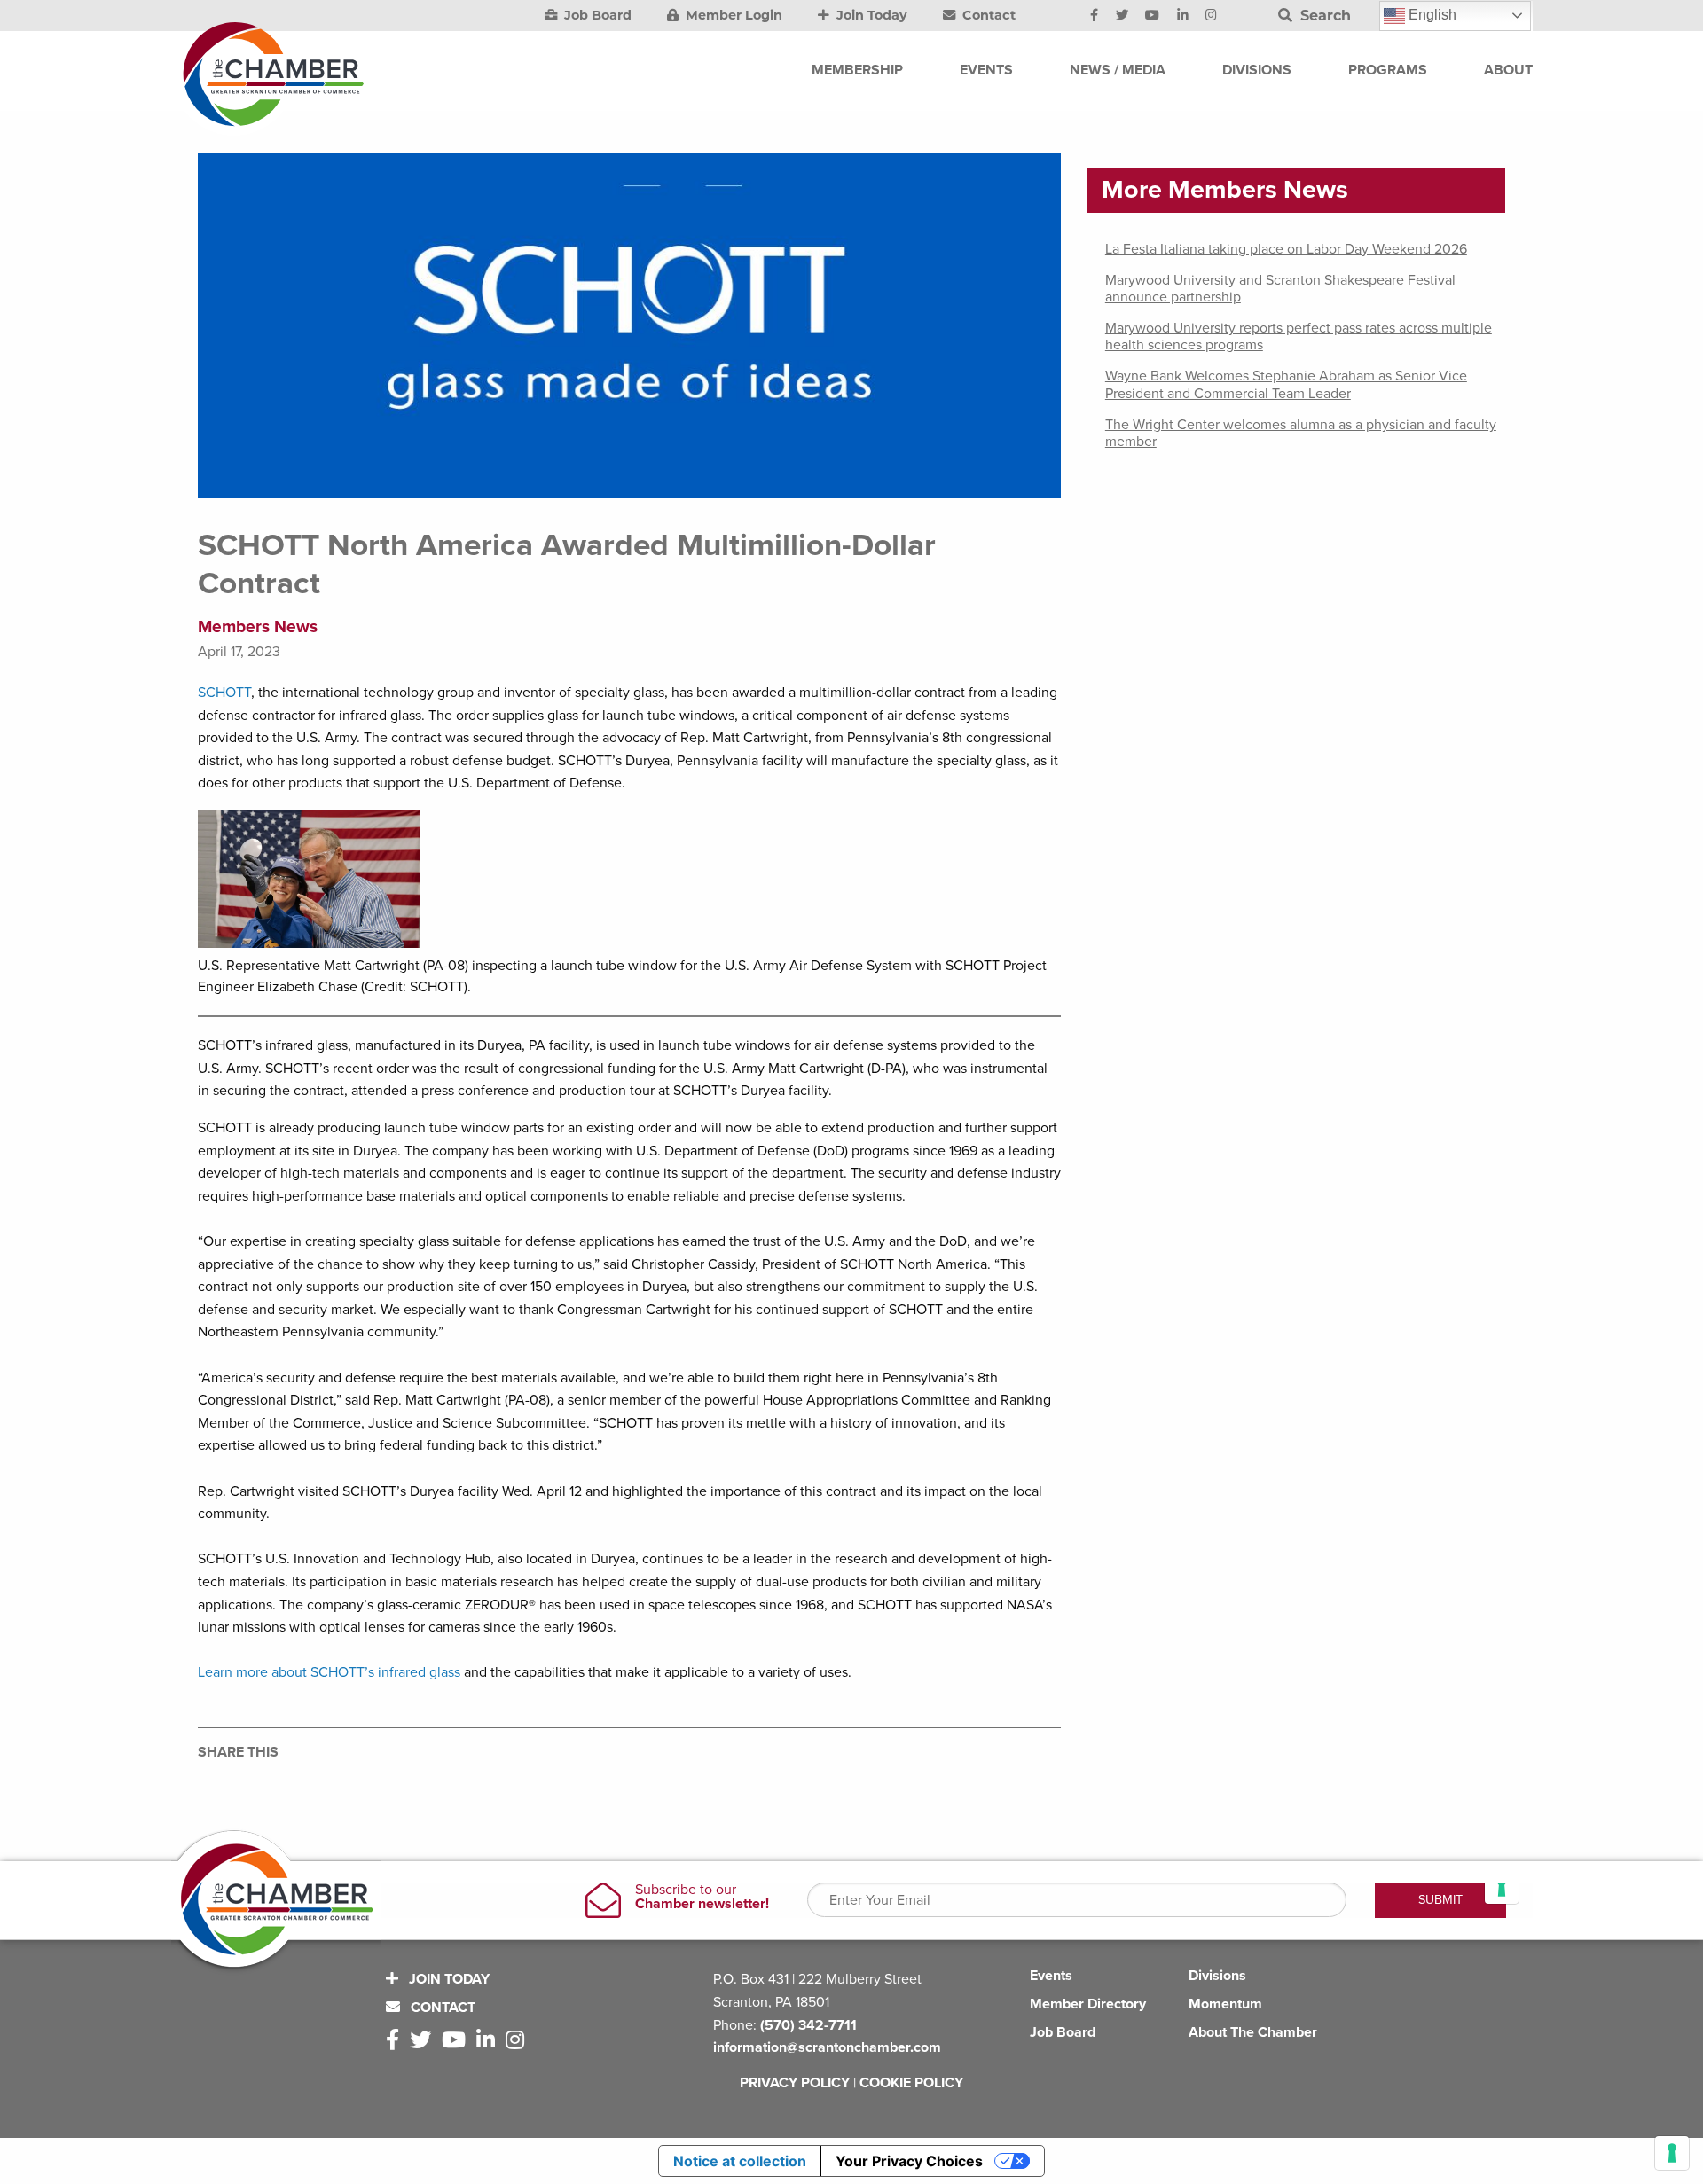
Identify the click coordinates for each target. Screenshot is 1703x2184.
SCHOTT (224, 693)
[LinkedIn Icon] (1183, 16)
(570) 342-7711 (808, 2025)
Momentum (1225, 2004)
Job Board (596, 15)
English (1431, 15)
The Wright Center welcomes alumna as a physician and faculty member (1301, 433)
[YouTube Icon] (1152, 16)
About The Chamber (1253, 2032)
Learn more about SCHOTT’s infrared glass (329, 1672)
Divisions (1217, 1976)
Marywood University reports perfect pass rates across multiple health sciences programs (1299, 337)
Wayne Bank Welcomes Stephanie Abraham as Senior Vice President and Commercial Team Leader (1286, 384)
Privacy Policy (795, 2083)
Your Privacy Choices (909, 2161)
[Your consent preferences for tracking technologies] (1672, 2153)
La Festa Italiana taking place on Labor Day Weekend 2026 (1286, 249)
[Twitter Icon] (1122, 16)
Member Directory (1088, 2004)
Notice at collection (740, 2161)
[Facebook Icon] (1094, 16)
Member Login (732, 15)
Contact (987, 15)
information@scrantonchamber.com (827, 2047)
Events (1051, 1976)
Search (1323, 16)
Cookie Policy (911, 2083)
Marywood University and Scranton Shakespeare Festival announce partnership (1280, 289)
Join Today (870, 15)
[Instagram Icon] (1211, 16)
